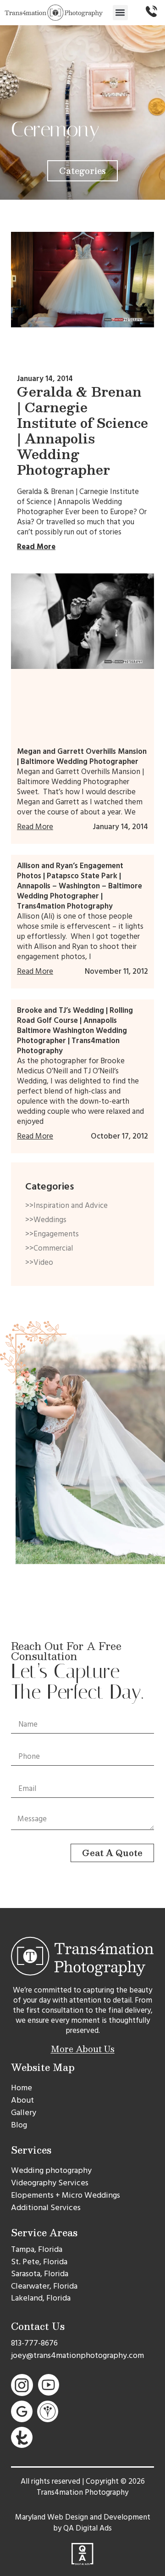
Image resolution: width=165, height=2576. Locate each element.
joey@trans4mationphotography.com (77, 2355)
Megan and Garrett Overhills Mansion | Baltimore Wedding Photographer (82, 757)
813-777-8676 (34, 2343)
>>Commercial (49, 1248)
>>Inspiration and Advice (66, 1206)
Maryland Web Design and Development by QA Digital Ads (83, 2523)
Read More (36, 547)
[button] (120, 13)
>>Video (39, 1263)
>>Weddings (46, 1220)
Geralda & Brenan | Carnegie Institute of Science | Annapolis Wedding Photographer (82, 430)
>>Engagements (52, 1234)
